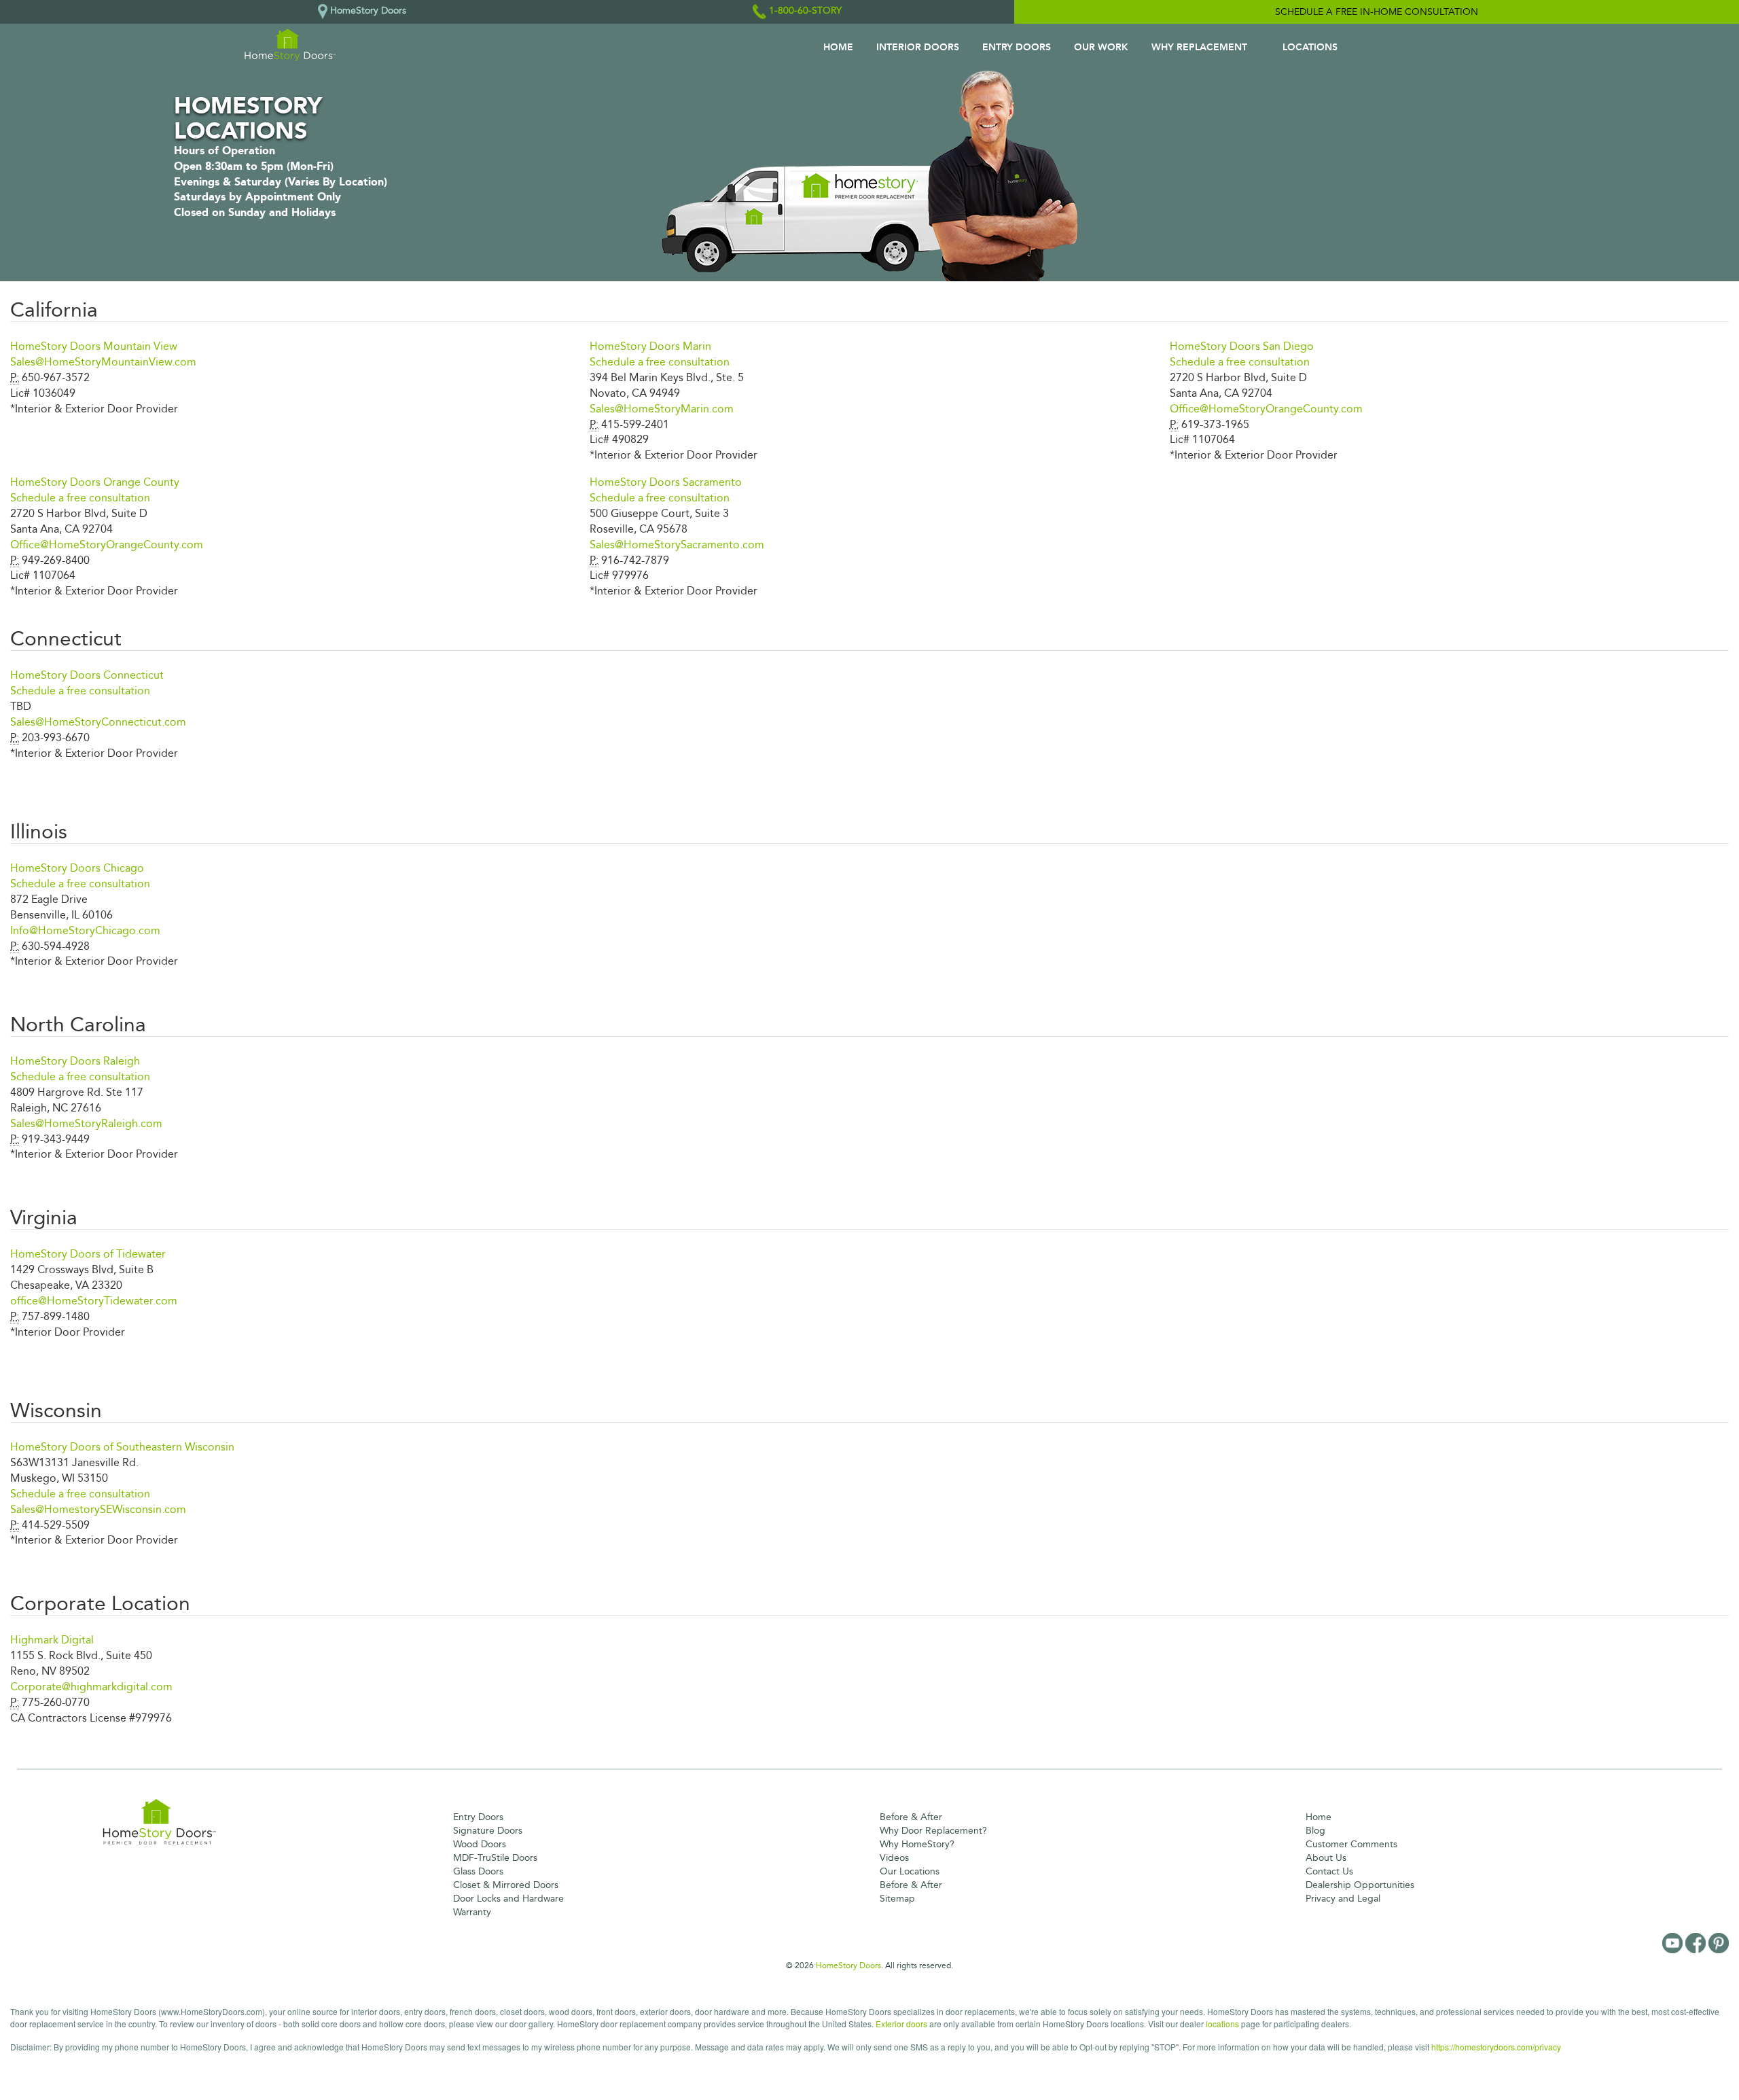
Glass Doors (478, 1871)
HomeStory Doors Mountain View (94, 346)
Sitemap (897, 1899)
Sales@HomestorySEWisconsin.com (98, 1509)
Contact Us (1329, 1871)
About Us (1326, 1858)
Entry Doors (478, 1817)
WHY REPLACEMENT (1199, 47)
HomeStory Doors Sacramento (666, 482)
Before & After (911, 1817)
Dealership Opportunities (1360, 1885)
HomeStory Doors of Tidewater (88, 1254)
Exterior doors (901, 2024)
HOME (838, 47)
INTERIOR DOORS (918, 47)
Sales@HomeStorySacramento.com (677, 545)
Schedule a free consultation (660, 362)
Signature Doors (488, 1831)
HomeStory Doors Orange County (95, 482)
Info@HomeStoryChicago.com (85, 930)
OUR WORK (1101, 47)
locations (1222, 2024)
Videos (894, 1858)
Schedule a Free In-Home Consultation (1377, 12)
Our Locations (910, 1871)
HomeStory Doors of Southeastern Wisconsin (122, 1447)
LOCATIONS (1310, 47)
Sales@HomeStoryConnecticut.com (98, 722)
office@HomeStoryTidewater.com (94, 1301)
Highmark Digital (52, 1640)
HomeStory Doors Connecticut (87, 675)
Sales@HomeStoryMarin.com (662, 409)
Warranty (472, 1912)
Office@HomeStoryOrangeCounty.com (1266, 409)
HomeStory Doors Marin (650, 346)
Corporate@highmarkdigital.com (91, 1687)
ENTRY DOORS (1017, 47)
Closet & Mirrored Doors (506, 1885)
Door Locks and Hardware (508, 1899)
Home (1319, 1817)
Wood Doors (480, 1844)
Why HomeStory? (917, 1844)
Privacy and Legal (1343, 1899)
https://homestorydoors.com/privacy (1496, 2047)
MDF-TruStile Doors (495, 1858)
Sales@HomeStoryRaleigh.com (86, 1123)
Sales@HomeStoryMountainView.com (103, 362)
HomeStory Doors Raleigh (75, 1061)
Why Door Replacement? (933, 1831)
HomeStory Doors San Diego (1242, 346)
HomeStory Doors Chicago (77, 868)
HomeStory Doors (848, 1965)
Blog (1315, 1831)
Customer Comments (1351, 1844)
